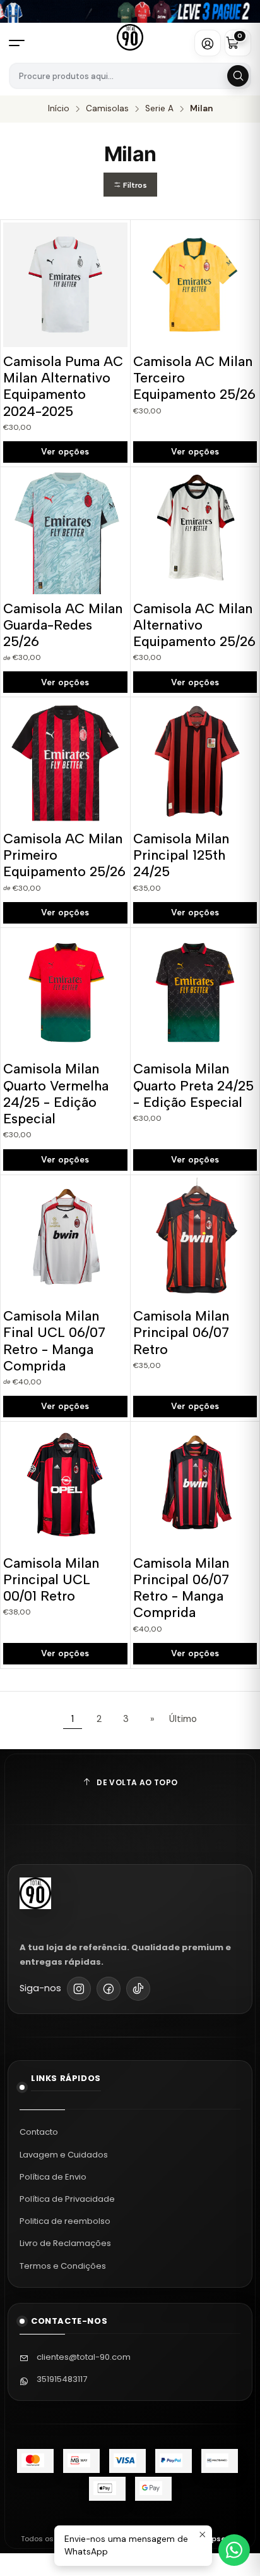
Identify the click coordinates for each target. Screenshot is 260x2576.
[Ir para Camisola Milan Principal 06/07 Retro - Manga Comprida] (195, 1486)
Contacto (39, 2132)
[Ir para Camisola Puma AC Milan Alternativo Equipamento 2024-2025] (65, 285)
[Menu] (22, 43)
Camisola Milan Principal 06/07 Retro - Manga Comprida (181, 1588)
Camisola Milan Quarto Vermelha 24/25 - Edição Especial (56, 1094)
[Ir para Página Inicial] (130, 37)
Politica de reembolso (65, 2221)
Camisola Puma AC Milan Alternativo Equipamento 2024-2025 (63, 386)
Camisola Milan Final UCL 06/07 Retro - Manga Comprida (54, 1341)
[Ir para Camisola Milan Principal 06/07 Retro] (195, 1240)
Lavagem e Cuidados (64, 2155)
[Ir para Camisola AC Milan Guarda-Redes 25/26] (65, 532)
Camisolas (107, 109)
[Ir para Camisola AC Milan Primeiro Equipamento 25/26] (65, 762)
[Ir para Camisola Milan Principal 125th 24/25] (195, 762)
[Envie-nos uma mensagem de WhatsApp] (234, 2550)
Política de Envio (53, 2177)
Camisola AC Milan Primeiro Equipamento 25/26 (64, 855)
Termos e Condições (63, 2266)
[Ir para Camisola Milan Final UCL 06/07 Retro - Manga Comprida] (65, 1240)
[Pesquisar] (238, 76)
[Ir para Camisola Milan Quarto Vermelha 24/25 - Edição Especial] (65, 993)
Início (59, 109)
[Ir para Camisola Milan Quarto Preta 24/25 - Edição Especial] (195, 993)
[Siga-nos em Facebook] (109, 1989)
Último (183, 1719)
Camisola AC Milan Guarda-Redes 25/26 (63, 625)
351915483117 (62, 2379)
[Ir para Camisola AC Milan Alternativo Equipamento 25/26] (195, 532)
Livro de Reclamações (65, 2243)
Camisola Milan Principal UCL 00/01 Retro (51, 1580)
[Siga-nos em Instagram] (79, 1989)
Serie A (159, 109)
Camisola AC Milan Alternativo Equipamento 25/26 (194, 625)
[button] (130, 185)
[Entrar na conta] (208, 43)
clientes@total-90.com (84, 2357)
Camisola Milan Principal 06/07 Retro (181, 1333)
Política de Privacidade (67, 2199)
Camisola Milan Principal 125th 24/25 (181, 855)
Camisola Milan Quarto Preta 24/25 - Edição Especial (193, 1085)
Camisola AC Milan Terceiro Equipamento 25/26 (194, 378)
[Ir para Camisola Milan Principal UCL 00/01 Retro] (65, 1486)
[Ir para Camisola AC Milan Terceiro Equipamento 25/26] (195, 285)
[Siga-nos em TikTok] (138, 1989)
